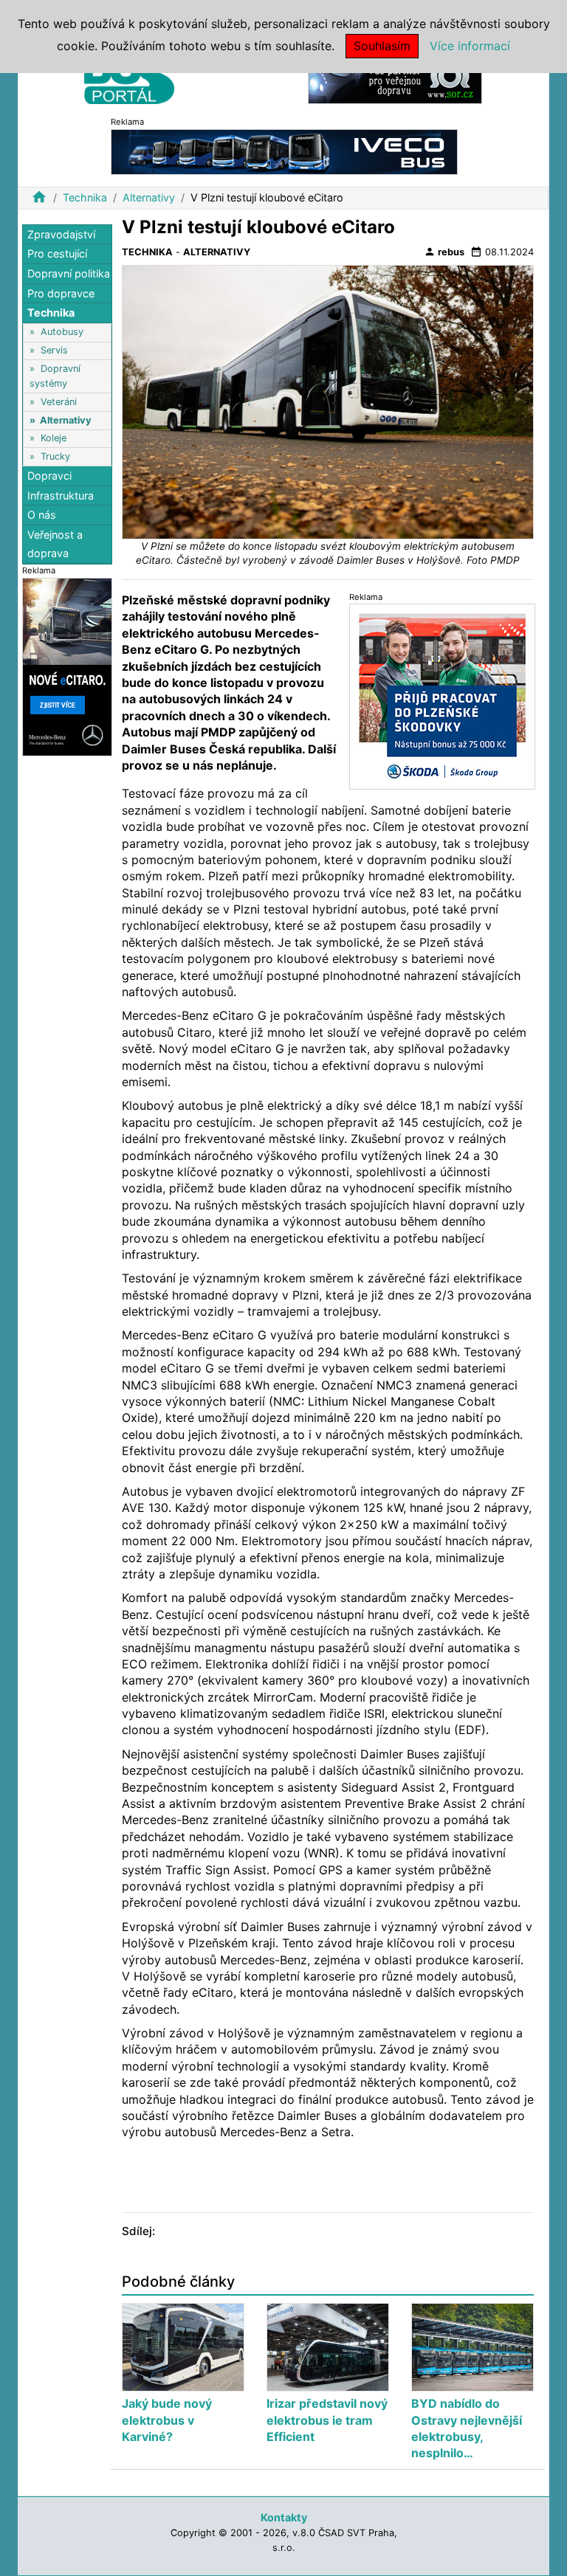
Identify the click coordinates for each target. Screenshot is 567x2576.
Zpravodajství (61, 234)
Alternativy (149, 197)
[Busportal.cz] (129, 77)
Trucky (55, 456)
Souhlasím (382, 46)
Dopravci (49, 476)
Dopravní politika (69, 273)
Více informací (470, 46)
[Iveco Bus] (284, 151)
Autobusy (62, 332)
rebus (444, 252)
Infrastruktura (61, 495)
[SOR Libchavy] (395, 80)
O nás (42, 515)
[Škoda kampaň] (442, 695)
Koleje (54, 438)
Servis (54, 350)
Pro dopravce (61, 293)
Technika (85, 197)
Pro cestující (57, 253)
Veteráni (59, 402)
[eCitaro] (67, 666)
